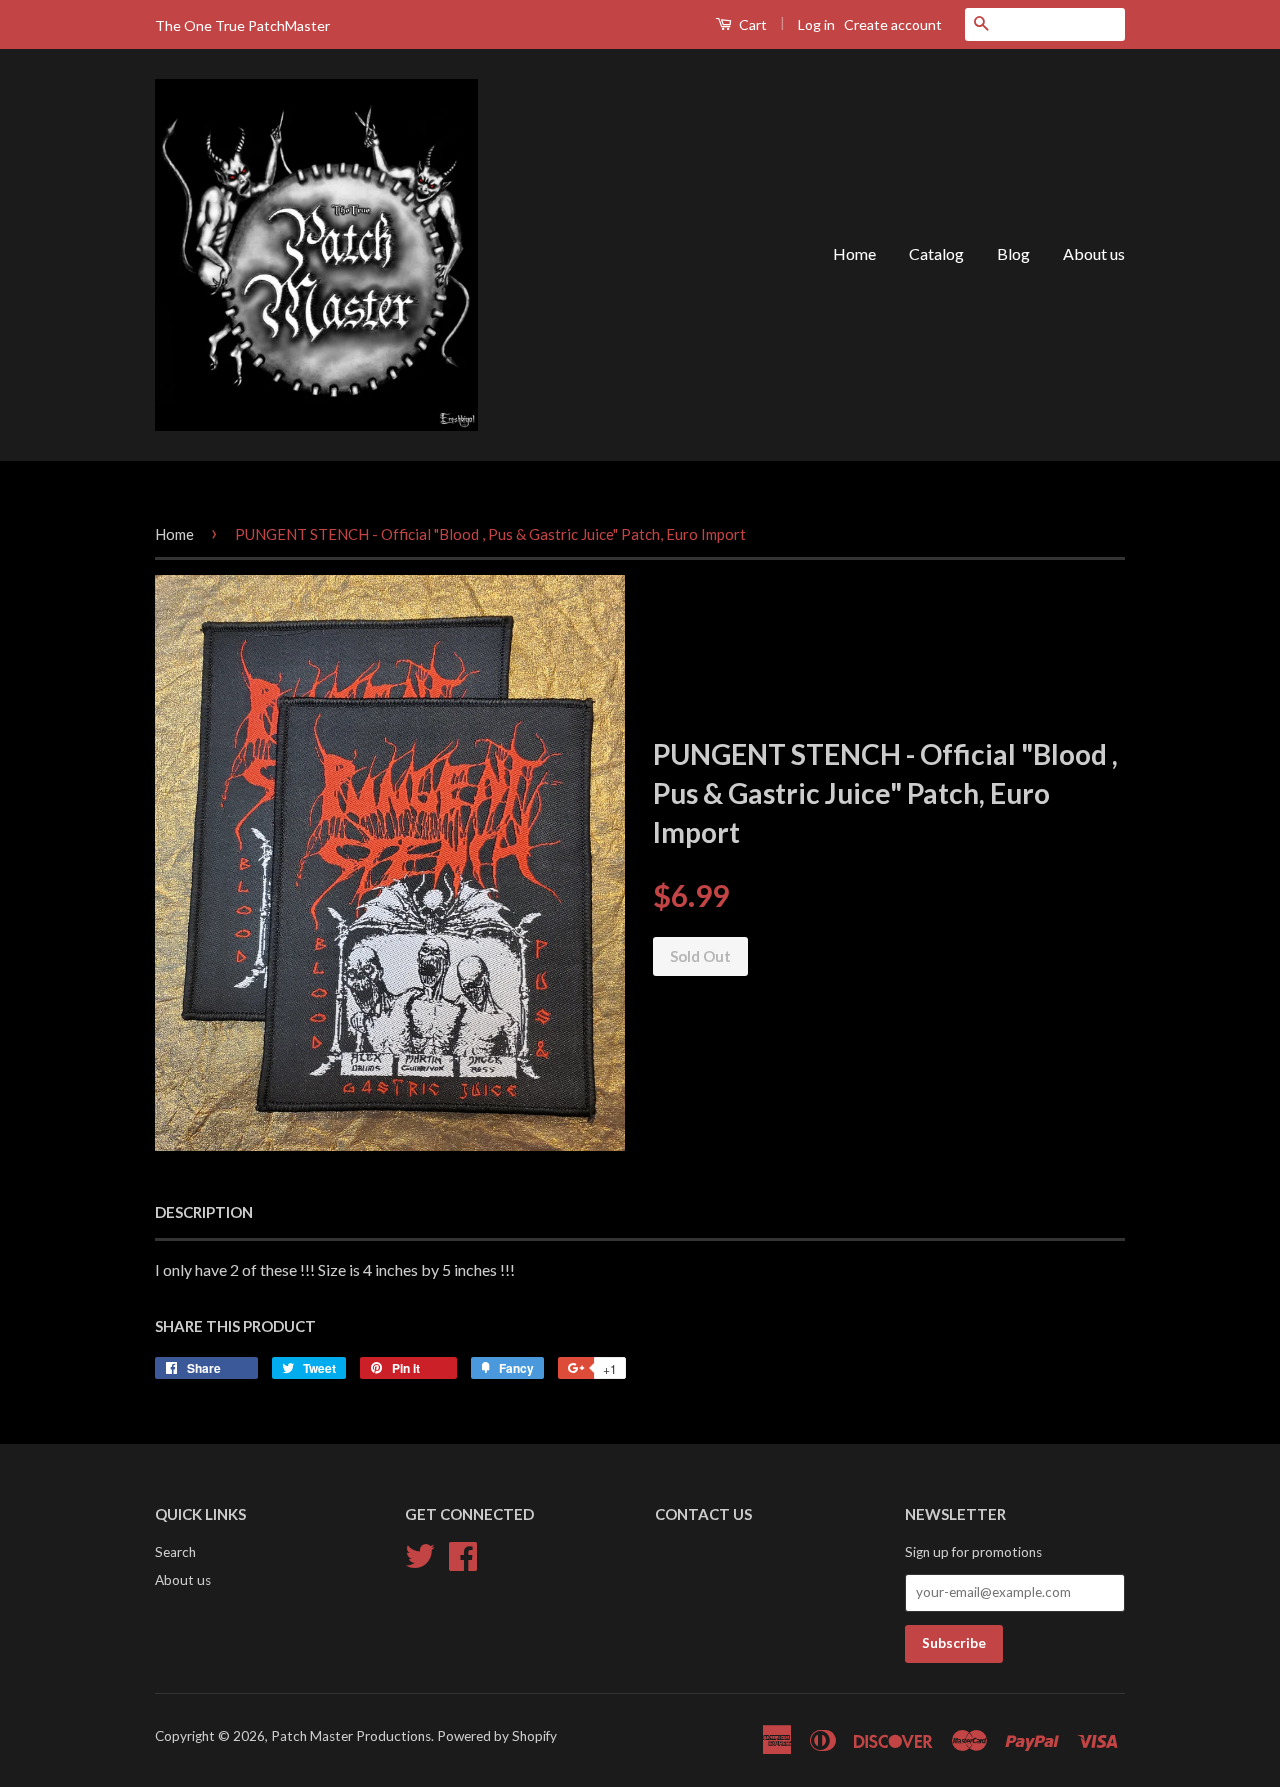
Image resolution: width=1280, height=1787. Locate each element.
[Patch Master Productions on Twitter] (420, 1553)
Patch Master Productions (351, 1736)
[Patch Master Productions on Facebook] (463, 1553)
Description (204, 1212)
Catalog (936, 253)
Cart (751, 24)
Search (175, 1552)
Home (854, 253)
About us (1094, 253)
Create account (893, 24)
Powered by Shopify (497, 1736)
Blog (1013, 253)
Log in (816, 24)
